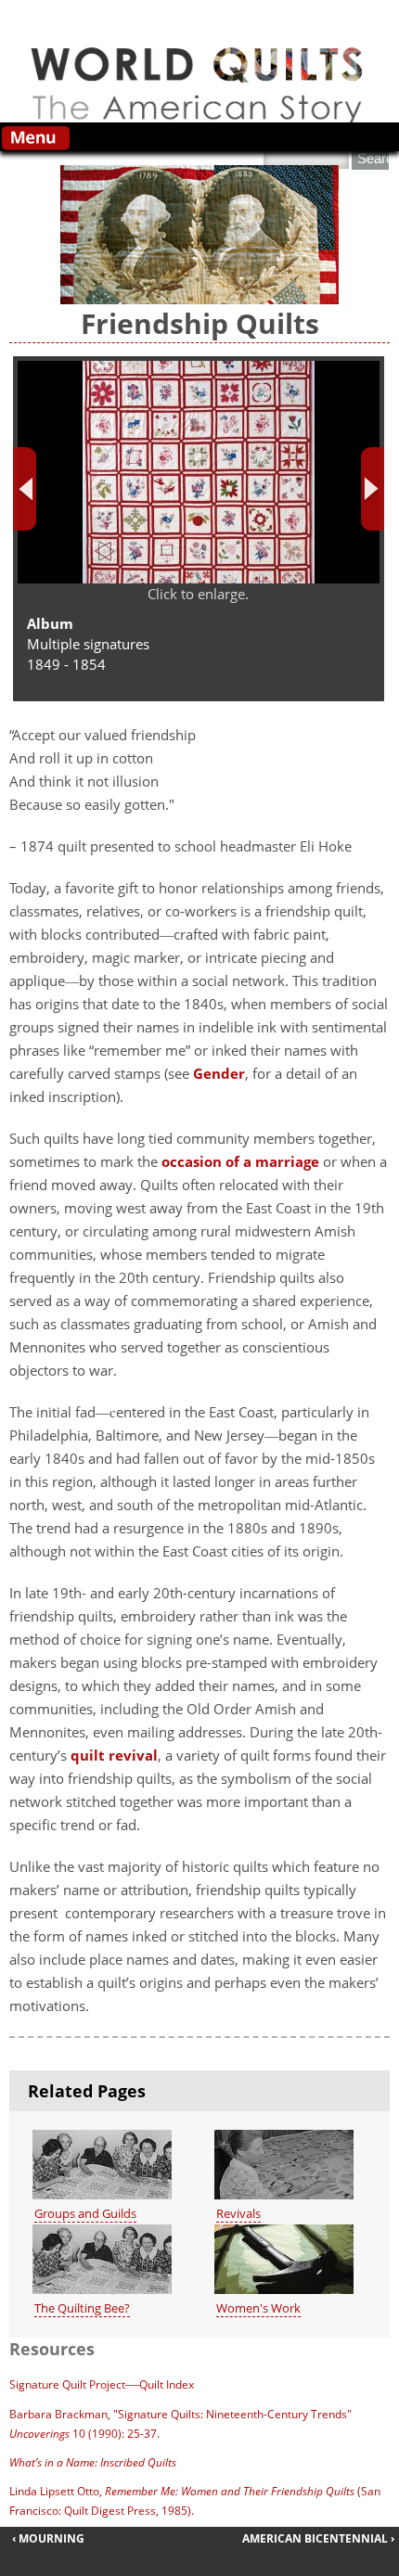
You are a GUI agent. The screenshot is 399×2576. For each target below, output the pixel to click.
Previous (25, 489)
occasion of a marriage (240, 1161)
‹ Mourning (48, 2538)
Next (373, 489)
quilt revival (114, 1755)
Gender (219, 1073)
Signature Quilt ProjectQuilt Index (102, 2384)
